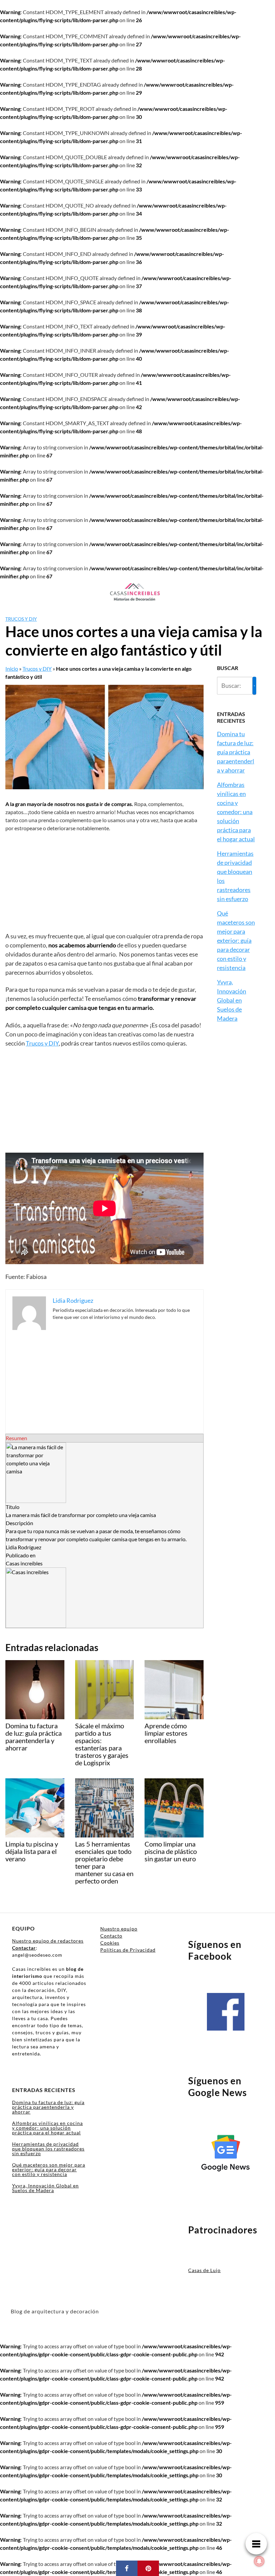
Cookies (110, 1943)
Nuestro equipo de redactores (48, 1941)
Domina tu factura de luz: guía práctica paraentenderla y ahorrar (236, 752)
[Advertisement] (104, 882)
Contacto (111, 1936)
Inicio (12, 669)
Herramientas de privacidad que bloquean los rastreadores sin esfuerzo (48, 2149)
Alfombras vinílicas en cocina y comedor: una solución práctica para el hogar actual (236, 812)
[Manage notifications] (259, 2561)
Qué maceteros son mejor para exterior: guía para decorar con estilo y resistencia (236, 940)
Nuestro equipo (119, 1929)
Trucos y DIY (21, 619)
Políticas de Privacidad (128, 1950)
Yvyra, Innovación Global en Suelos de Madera (232, 1000)
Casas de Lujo (204, 2270)
